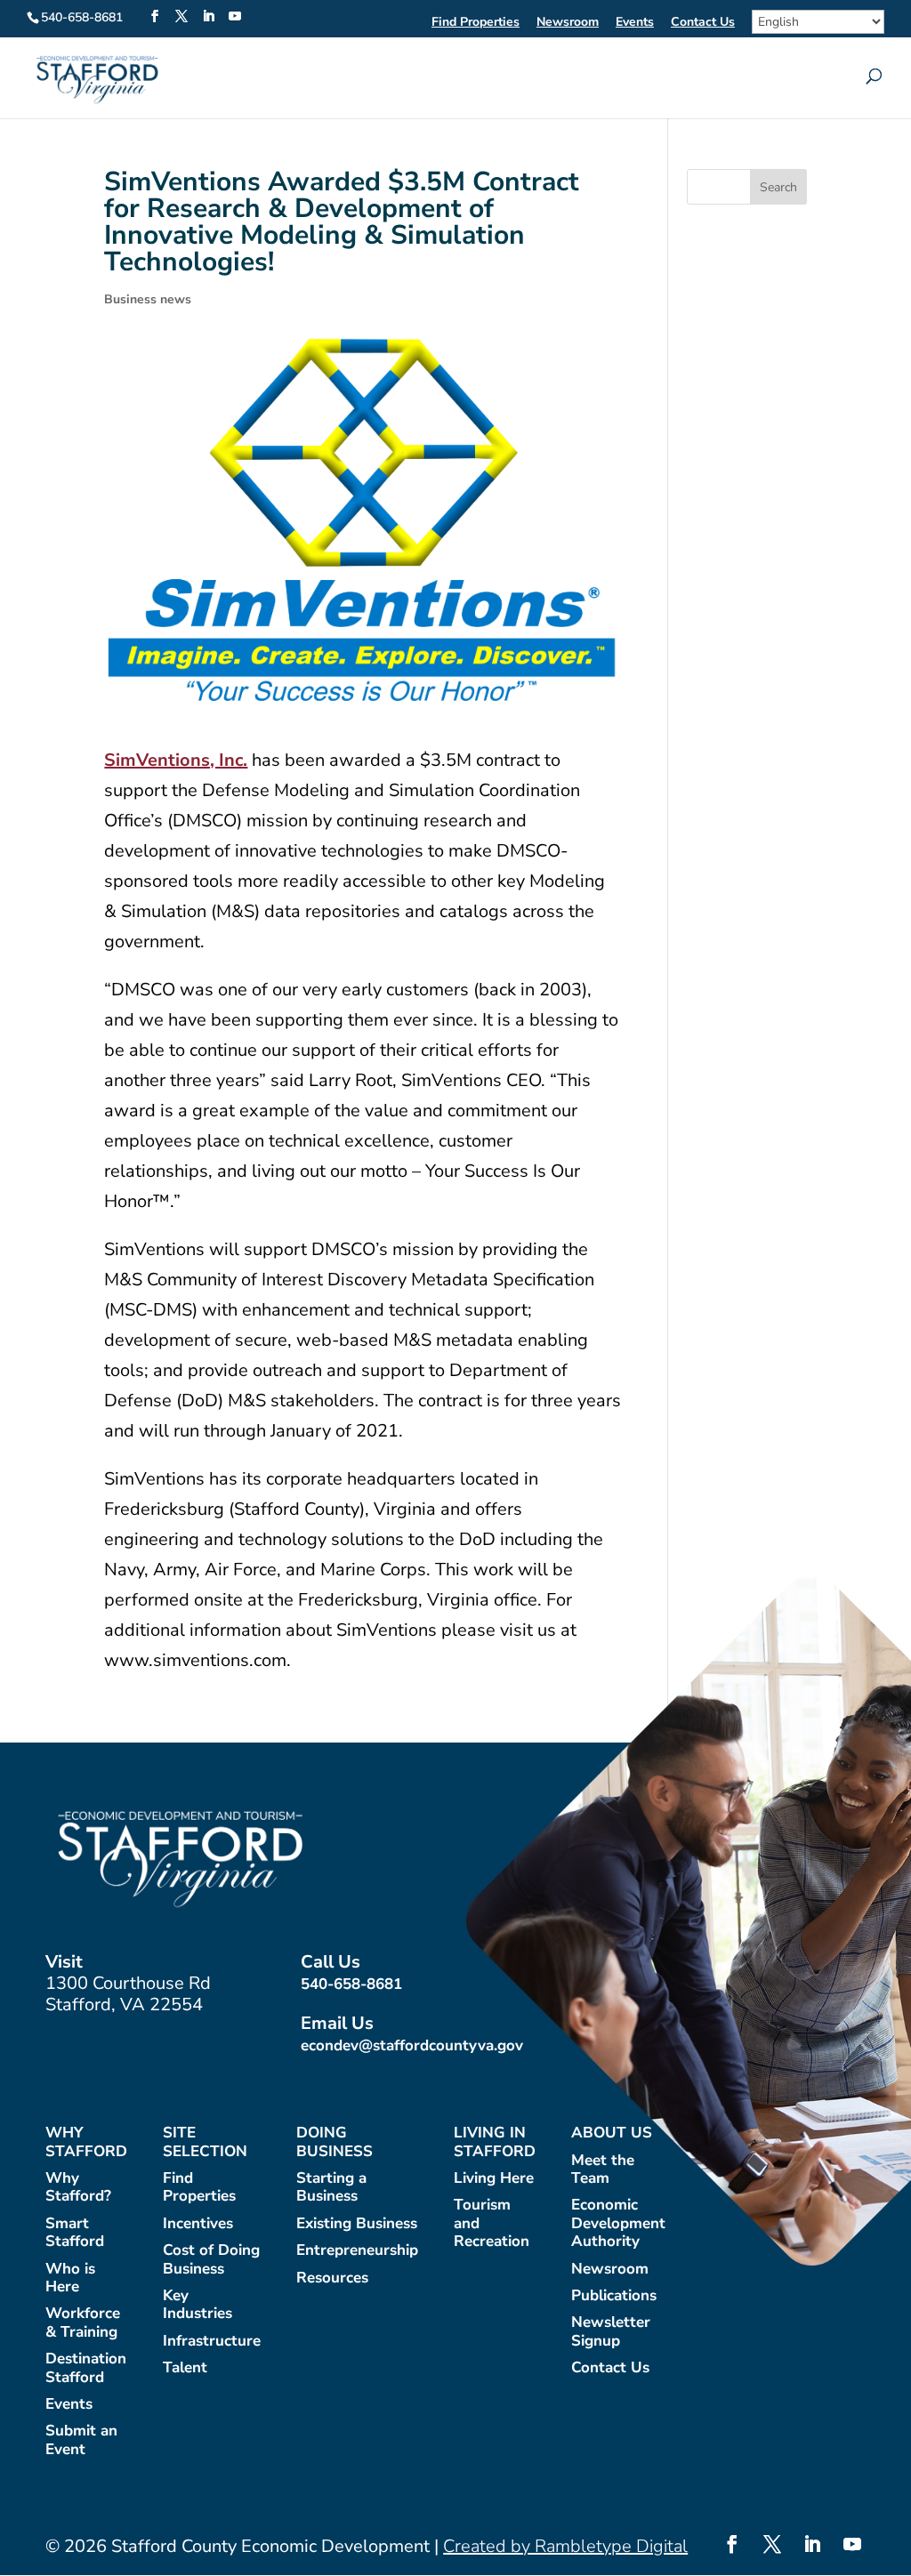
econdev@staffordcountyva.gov (412, 2045)
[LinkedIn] (208, 17)
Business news (148, 299)
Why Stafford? (78, 2188)
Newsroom (568, 23)
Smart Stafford (75, 2233)
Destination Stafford (86, 2368)
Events (635, 23)
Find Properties (476, 23)
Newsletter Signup (611, 2332)
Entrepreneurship (357, 2251)
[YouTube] (235, 17)
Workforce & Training (83, 2323)
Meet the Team (603, 2170)
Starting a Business (331, 2188)
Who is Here (70, 2278)
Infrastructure (212, 2342)
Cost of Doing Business (211, 2260)
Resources (332, 2278)
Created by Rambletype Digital (565, 2546)
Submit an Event (81, 2440)
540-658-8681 (351, 1984)
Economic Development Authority (618, 2224)
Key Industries (198, 2305)
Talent (185, 2368)
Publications (614, 2296)
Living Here (494, 2179)
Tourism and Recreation (492, 2224)
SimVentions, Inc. (176, 760)
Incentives (198, 2224)
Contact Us (703, 23)
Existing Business (357, 2224)
